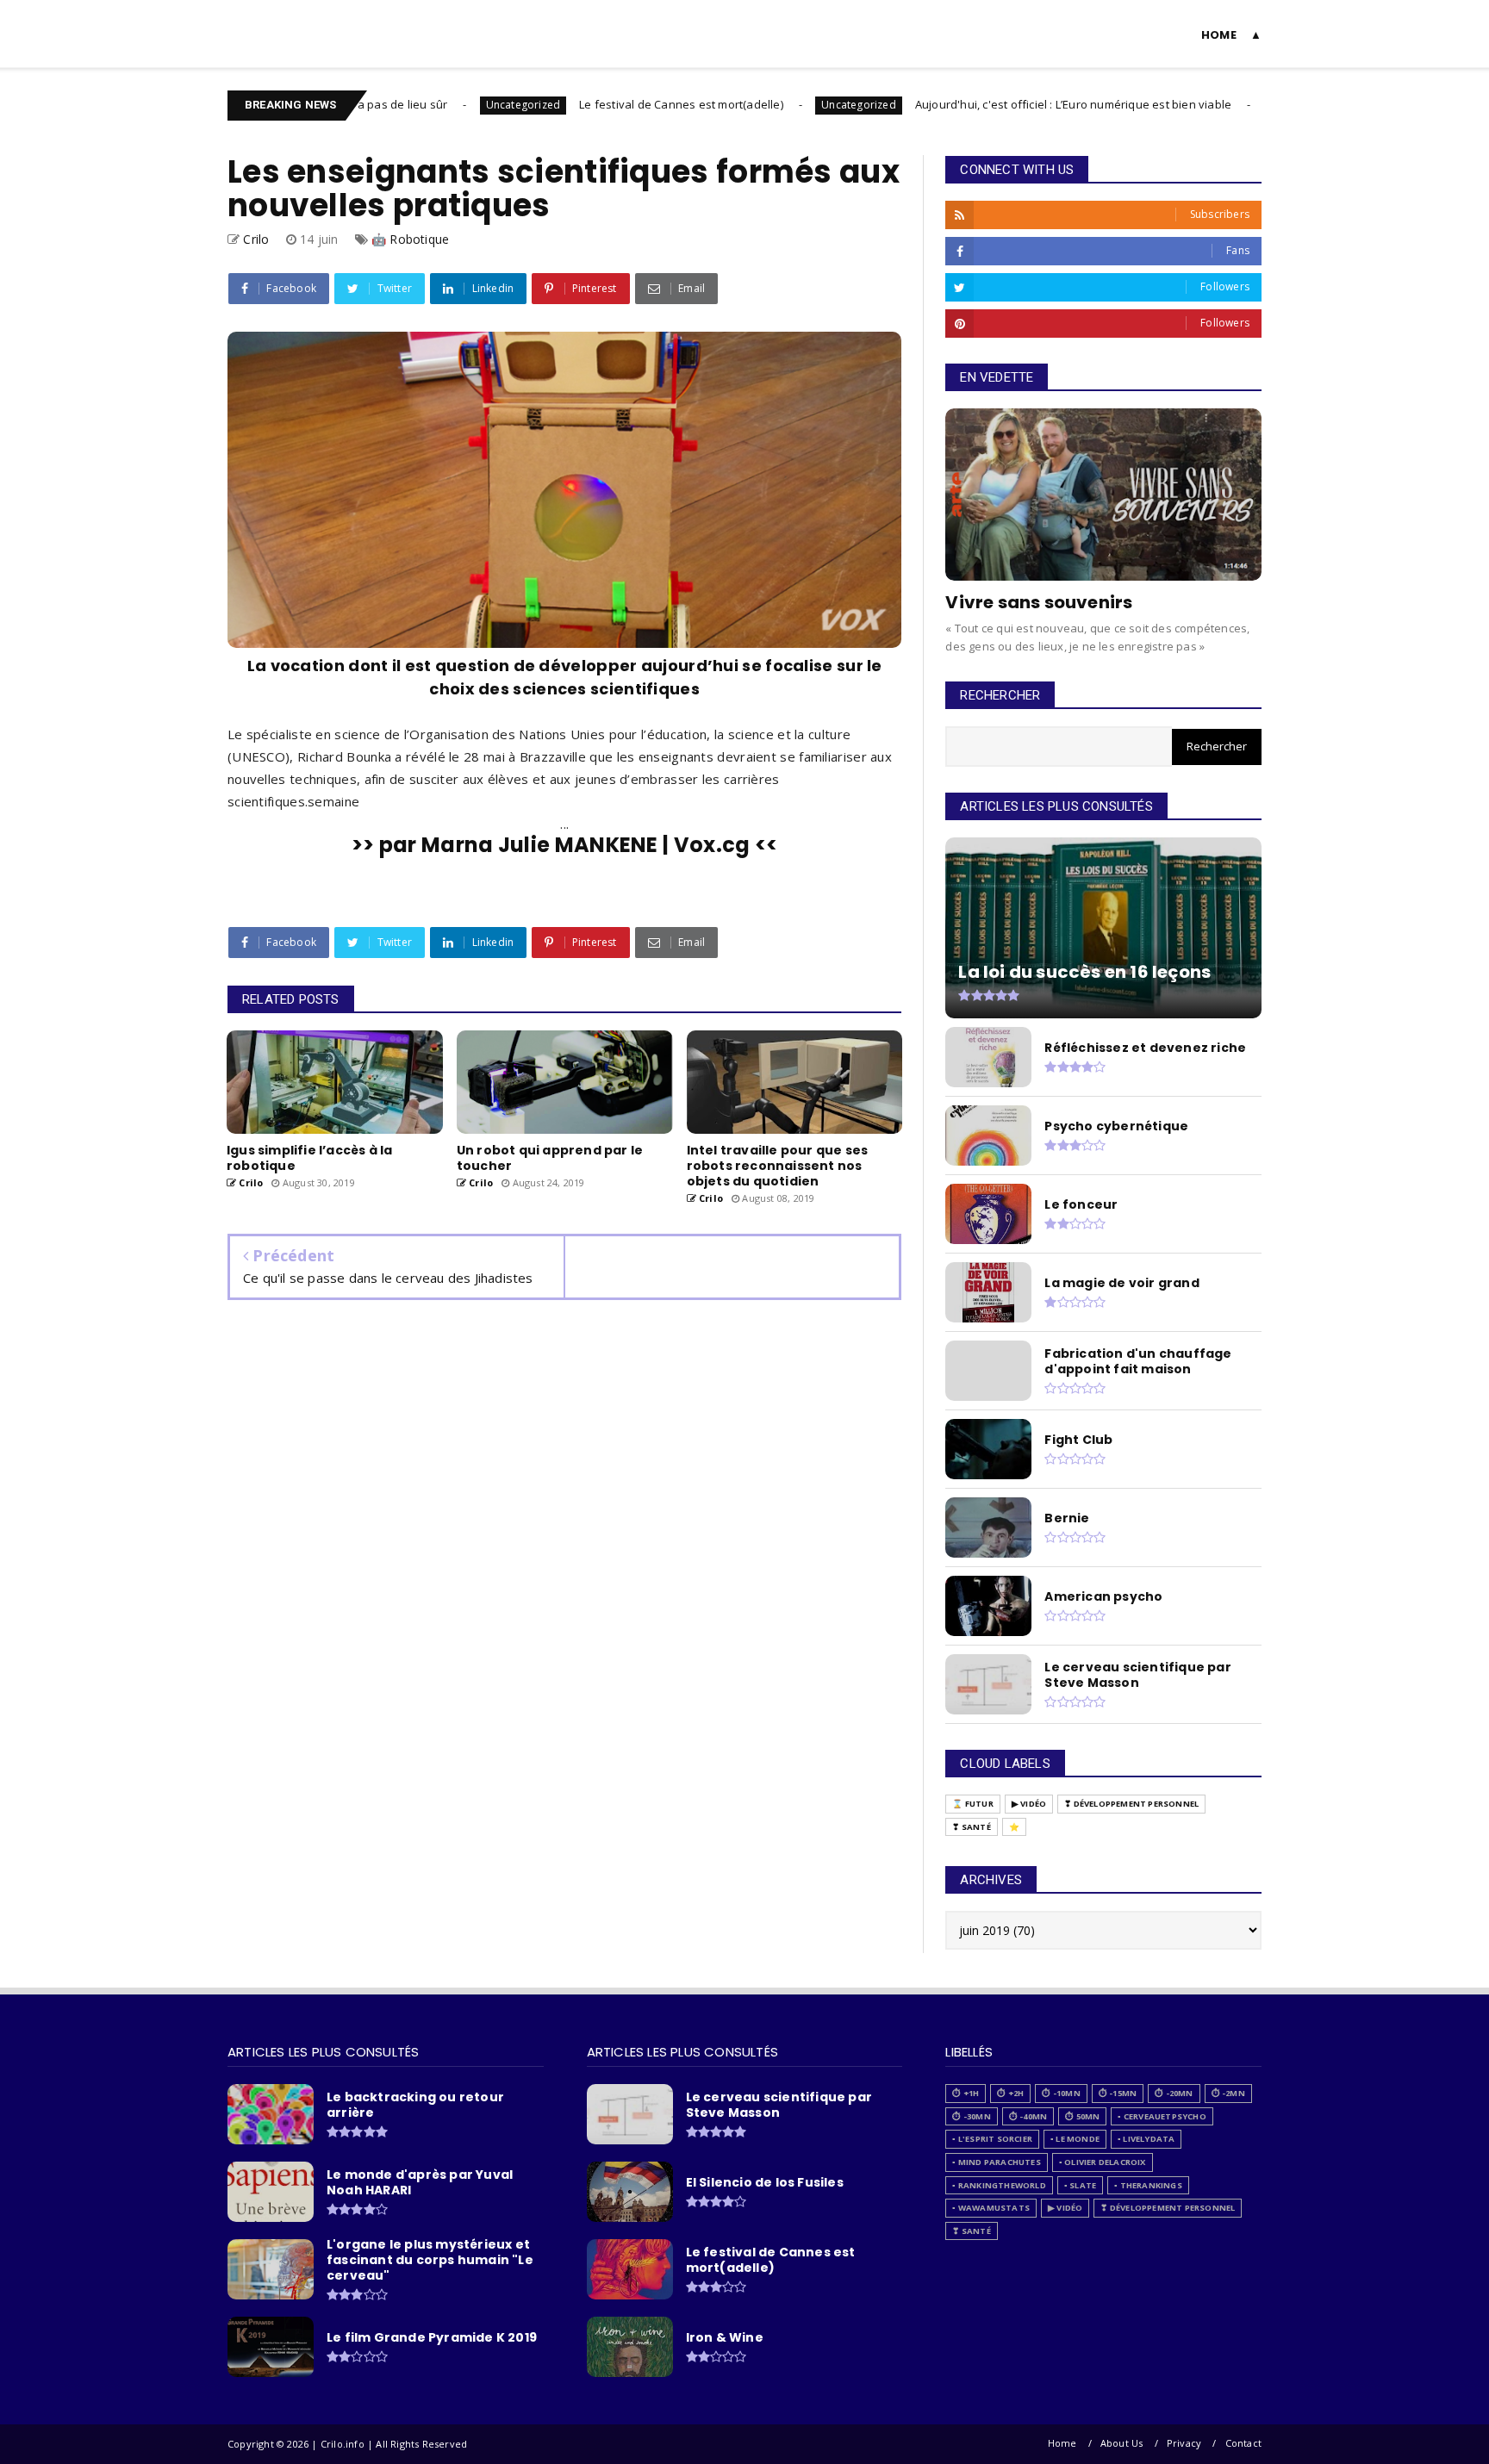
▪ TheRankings (1148, 2185)
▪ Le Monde (1075, 2139)
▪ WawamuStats (991, 2208)
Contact (1243, 2443)
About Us (1122, 2443)
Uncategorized (448, 105)
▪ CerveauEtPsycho (1162, 2116)
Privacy (1184, 2443)
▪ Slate (1080, 2185)
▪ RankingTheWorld (999, 2185)
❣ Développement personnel (1131, 1804)
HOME (1219, 35)
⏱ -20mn (1174, 2093)
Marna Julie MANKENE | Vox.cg (586, 845)
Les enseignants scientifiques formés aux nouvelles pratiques (564, 189)
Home (1062, 2443)
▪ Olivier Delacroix (1103, 2162)
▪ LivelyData (1146, 2139)
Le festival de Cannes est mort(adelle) (606, 104)
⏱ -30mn (971, 2116)
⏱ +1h (966, 2093)
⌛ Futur (972, 1804)
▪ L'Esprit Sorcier (992, 2139)
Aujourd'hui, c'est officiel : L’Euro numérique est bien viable (997, 104)
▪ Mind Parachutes (996, 2162)
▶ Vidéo (1029, 1804)
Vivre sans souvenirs (1039, 602)
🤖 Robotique (410, 239)
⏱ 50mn (1082, 2116)
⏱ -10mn (1061, 2093)
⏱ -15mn (1118, 2093)
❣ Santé (971, 1827)
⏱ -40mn (1028, 2116)
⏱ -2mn (1228, 2093)
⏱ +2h (1010, 2093)
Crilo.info (267, 23)
